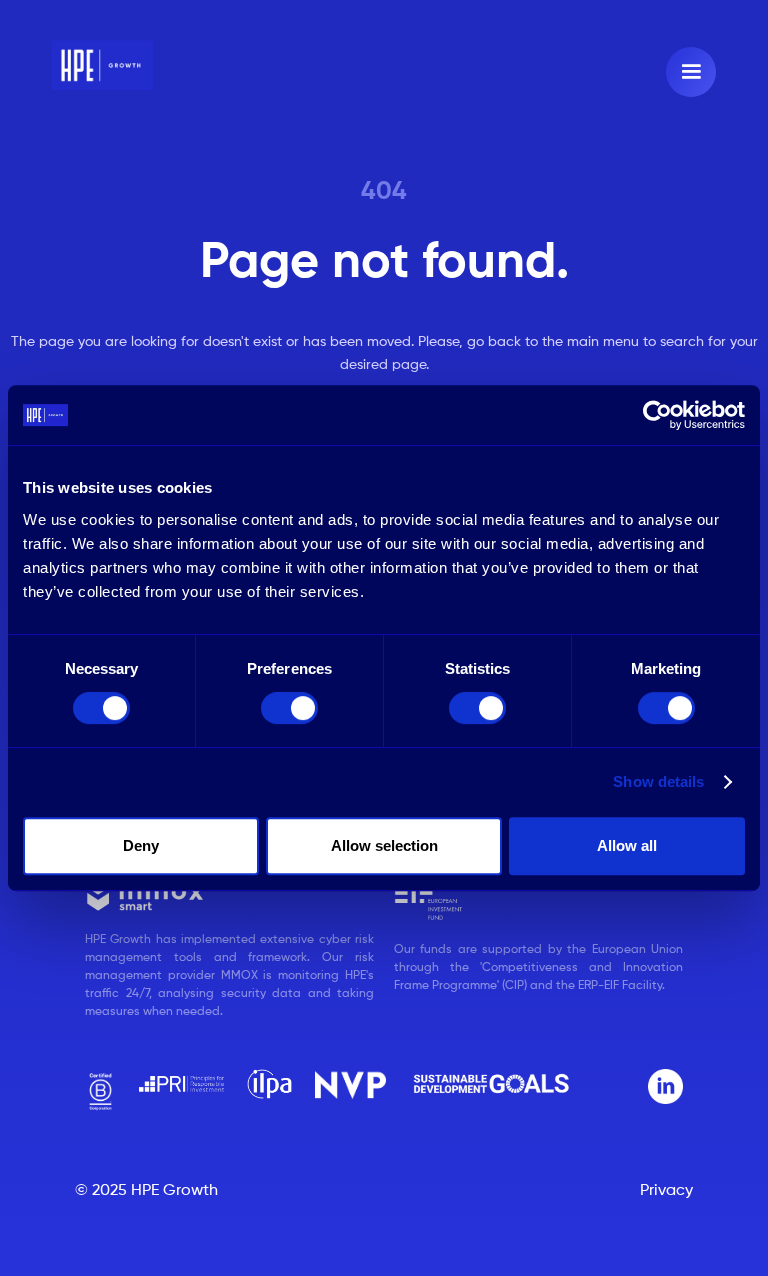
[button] (691, 72)
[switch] (289, 708)
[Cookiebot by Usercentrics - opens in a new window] (657, 415)
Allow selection (384, 845)
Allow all (627, 845)
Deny (141, 845)
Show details (658, 781)
